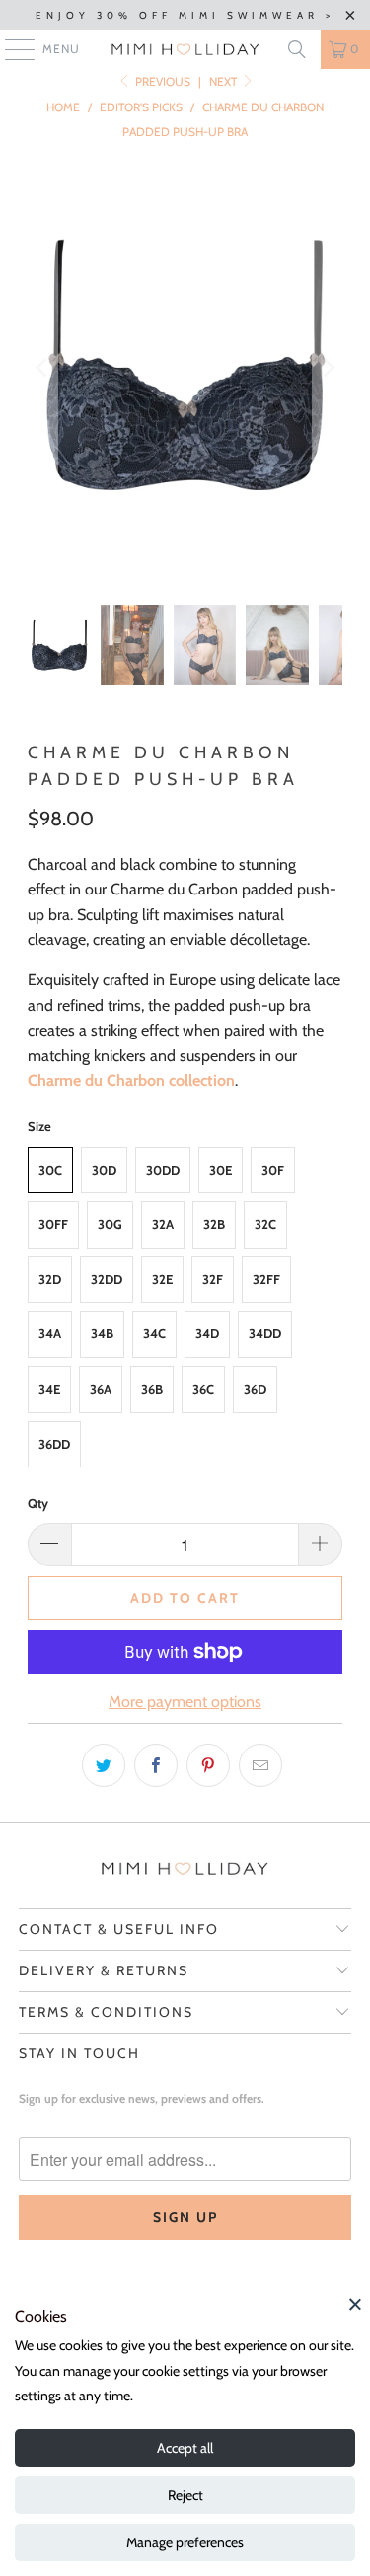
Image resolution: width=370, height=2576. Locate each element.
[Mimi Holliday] (185, 49)
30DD (163, 1170)
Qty (38, 1503)
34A (50, 1333)
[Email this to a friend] (260, 1765)
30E (221, 1170)
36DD (54, 1444)
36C (203, 1389)
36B (152, 1389)
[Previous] (42, 368)
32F (213, 1279)
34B (102, 1333)
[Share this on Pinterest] (208, 1765)
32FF (266, 1279)
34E (49, 1389)
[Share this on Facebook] (156, 1765)
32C (265, 1224)
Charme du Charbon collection (131, 1080)
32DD (107, 1279)
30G (110, 1224)
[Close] (355, 2304)
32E (162, 1279)
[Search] (297, 49)
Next (224, 81)
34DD (265, 1333)
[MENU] (10, 49)
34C (154, 1333)
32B (214, 1224)
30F (273, 1170)
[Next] (328, 368)
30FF (53, 1224)
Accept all (185, 2448)
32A (163, 1224)
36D (255, 1389)
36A (101, 1389)
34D (207, 1333)
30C (50, 1170)
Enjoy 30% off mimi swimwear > (185, 15)
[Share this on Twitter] (104, 1765)
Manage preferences (185, 2542)
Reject (185, 2495)
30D (104, 1170)
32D (50, 1279)
